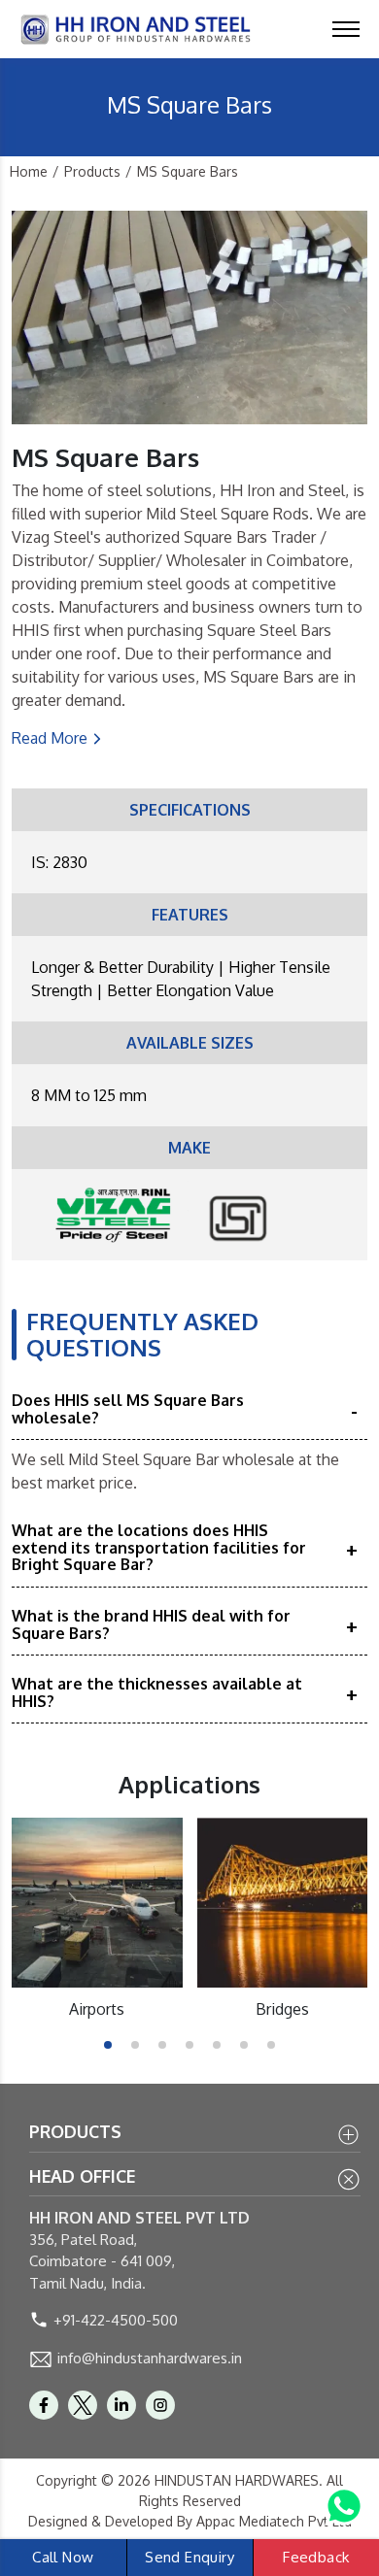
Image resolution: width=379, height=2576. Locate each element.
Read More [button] (50, 738)
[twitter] (83, 2405)
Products (92, 171)
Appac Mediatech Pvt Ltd (274, 2521)
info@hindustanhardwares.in (150, 2358)
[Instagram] (160, 2405)
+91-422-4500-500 (116, 2320)
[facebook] (44, 2405)
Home (29, 171)
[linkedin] (121, 2405)
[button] (108, 2045)
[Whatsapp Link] (344, 2506)
